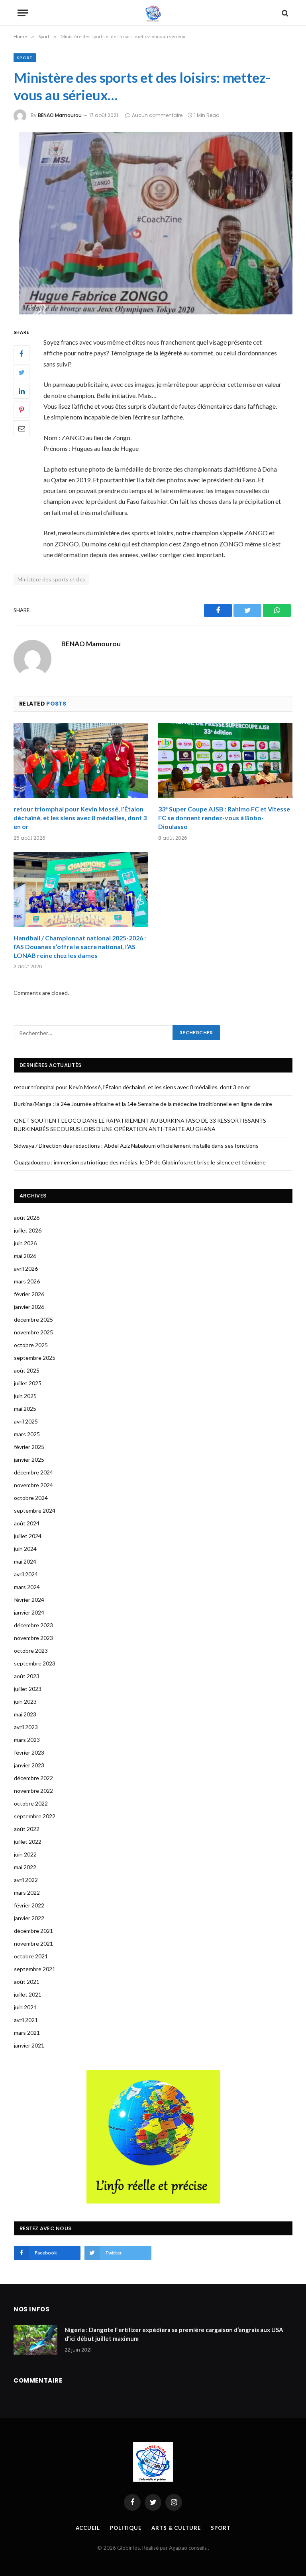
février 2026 (29, 1294)
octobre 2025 (31, 1345)
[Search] (284, 13)
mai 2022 (25, 1867)
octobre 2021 (31, 1956)
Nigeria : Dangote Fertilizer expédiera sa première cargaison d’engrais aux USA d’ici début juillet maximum (174, 2334)
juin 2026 (25, 1243)
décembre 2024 (33, 1472)
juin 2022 (25, 1854)
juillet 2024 (28, 1536)
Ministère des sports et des (51, 579)
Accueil (88, 2528)
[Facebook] (22, 353)
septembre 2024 (35, 1510)
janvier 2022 (29, 1918)
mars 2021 (27, 2033)
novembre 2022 (33, 1791)
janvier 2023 (29, 1765)
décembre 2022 (33, 1778)
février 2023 (29, 1752)
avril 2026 (26, 1268)
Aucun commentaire (157, 115)
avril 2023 (26, 1727)
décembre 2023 (33, 1625)
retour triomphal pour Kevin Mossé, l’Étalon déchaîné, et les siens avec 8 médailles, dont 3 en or (80, 818)
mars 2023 (27, 1740)
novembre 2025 (33, 1332)
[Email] (22, 428)
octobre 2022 (31, 1803)
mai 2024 (25, 1561)
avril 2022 (26, 1880)
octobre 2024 (31, 1498)
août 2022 (27, 1829)
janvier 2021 (29, 2045)
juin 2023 (25, 1701)
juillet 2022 (28, 1842)
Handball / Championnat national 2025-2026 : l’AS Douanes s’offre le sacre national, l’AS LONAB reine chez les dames (80, 947)
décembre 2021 (33, 1931)
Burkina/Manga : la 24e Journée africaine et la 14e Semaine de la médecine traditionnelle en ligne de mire (143, 1104)
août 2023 (27, 1676)
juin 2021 (25, 2007)
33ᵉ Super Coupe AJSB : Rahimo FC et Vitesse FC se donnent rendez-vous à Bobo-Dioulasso (224, 818)
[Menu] (23, 13)
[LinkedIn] (22, 391)
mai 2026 (25, 1256)
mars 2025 (27, 1434)
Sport (25, 58)
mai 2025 (25, 1409)
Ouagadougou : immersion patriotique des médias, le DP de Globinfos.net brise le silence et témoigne (140, 1162)
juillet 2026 (28, 1230)
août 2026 (27, 1218)
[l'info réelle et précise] (153, 13)
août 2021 (27, 1982)
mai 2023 (25, 1714)
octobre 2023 (31, 1651)
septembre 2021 (35, 1969)
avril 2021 (26, 2020)
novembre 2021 (33, 1943)
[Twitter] (22, 372)
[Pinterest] (22, 410)
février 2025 (29, 1447)
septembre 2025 (35, 1358)
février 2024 (29, 1600)
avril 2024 (26, 1574)
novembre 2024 (33, 1485)
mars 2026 (27, 1281)
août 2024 (27, 1523)
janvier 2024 (29, 1612)
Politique (126, 2528)
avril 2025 (26, 1421)
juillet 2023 (28, 1689)
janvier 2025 (29, 1460)
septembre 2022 (35, 1816)
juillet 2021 (28, 1994)
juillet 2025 (28, 1383)
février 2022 (29, 1905)
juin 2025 (25, 1396)
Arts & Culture (176, 2528)
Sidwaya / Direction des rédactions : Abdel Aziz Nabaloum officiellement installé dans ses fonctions (136, 1146)
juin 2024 (25, 1549)
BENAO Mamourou (60, 115)
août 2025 (27, 1370)
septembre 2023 (35, 1663)
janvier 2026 (29, 1307)
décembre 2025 (33, 1319)
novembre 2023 (33, 1638)
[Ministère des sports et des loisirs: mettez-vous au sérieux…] (153, 223)
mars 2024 (27, 1587)
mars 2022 (27, 1893)
